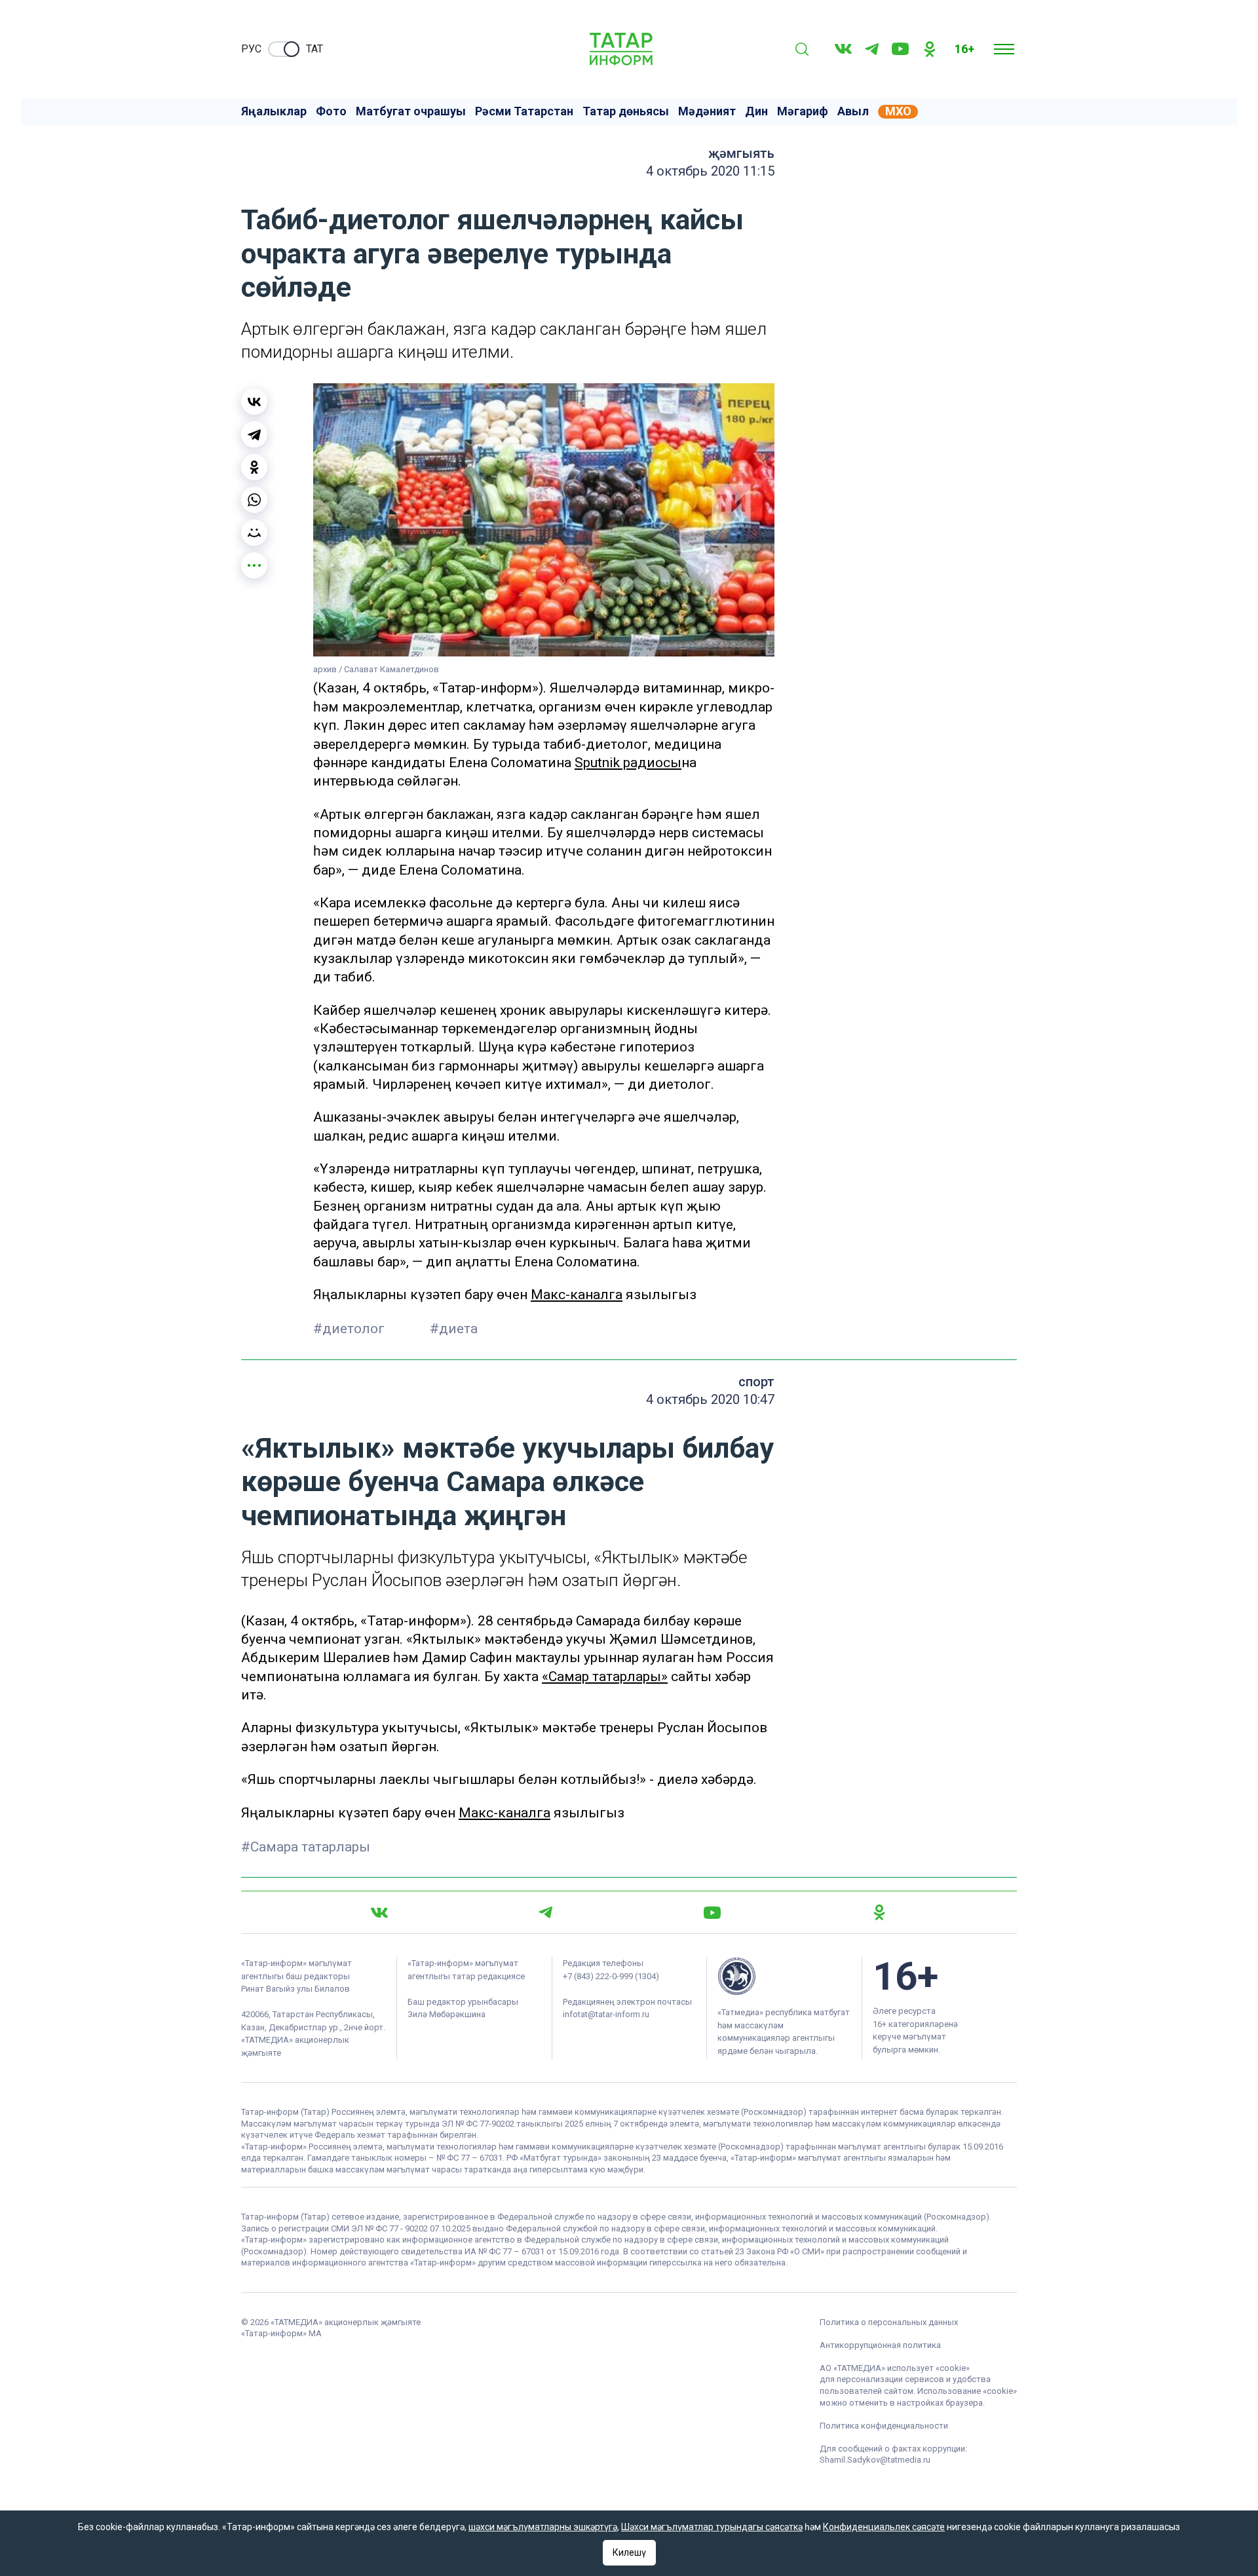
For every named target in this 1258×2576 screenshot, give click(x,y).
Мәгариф (803, 111)
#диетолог (351, 1329)
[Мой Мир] (254, 533)
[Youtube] (900, 49)
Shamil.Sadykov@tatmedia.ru (875, 2460)
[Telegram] (872, 49)
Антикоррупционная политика (880, 2345)
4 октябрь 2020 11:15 (710, 171)
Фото (331, 111)
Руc (251, 49)
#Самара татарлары (306, 1847)
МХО (898, 111)
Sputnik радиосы (628, 763)
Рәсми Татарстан (524, 111)
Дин (756, 111)
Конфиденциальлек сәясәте (884, 2527)
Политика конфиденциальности (884, 2426)
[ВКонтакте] (254, 402)
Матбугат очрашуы (411, 111)
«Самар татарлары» (605, 1676)
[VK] (843, 49)
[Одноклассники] (254, 467)
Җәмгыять (741, 153)
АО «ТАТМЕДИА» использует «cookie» (895, 2368)
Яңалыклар (274, 111)
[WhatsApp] (254, 500)
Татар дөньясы (626, 111)
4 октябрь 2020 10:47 (710, 1399)
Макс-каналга (577, 1295)
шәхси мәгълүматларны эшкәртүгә (543, 2527)
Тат (314, 49)
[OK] (930, 49)
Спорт (756, 1382)
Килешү (629, 2552)
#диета (454, 1329)
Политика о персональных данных (889, 2322)
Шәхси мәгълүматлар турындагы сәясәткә (712, 2527)
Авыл (853, 111)
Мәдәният (707, 111)
